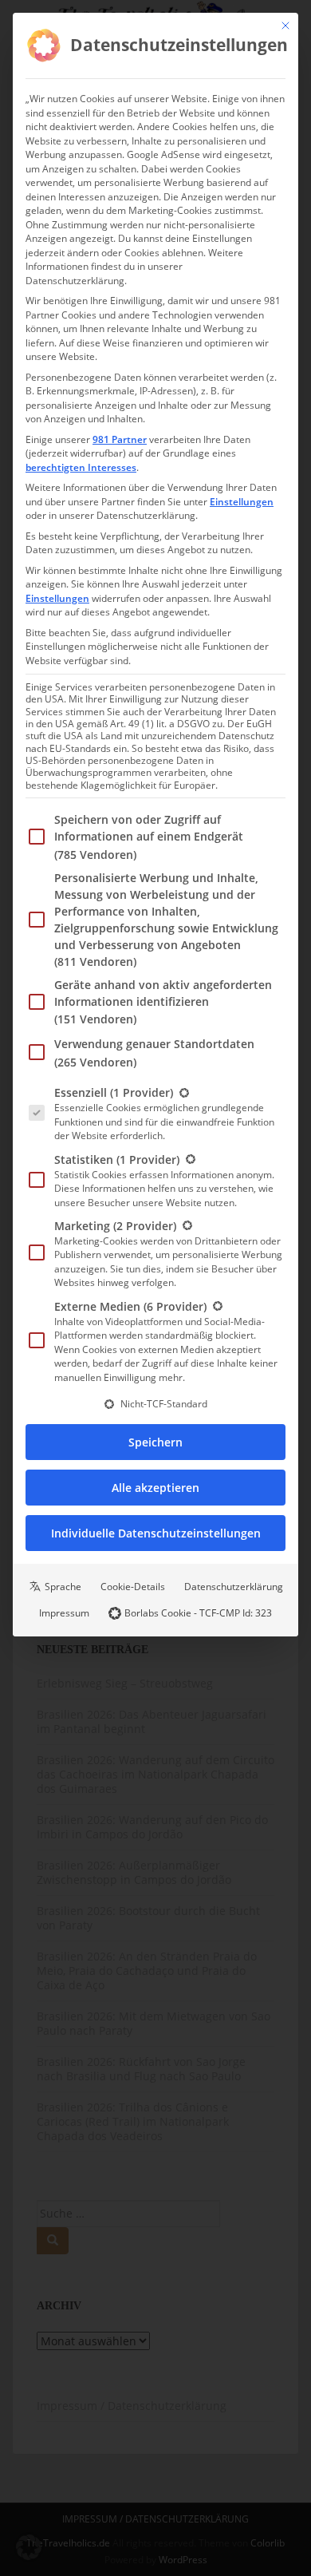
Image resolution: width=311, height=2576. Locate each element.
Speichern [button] (155, 1442)
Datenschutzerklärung (234, 1587)
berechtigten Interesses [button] (81, 467)
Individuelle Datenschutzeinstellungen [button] (156, 1533)
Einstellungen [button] (242, 502)
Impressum (64, 1613)
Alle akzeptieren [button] (155, 1488)
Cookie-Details (133, 1587)
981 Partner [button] (120, 439)
